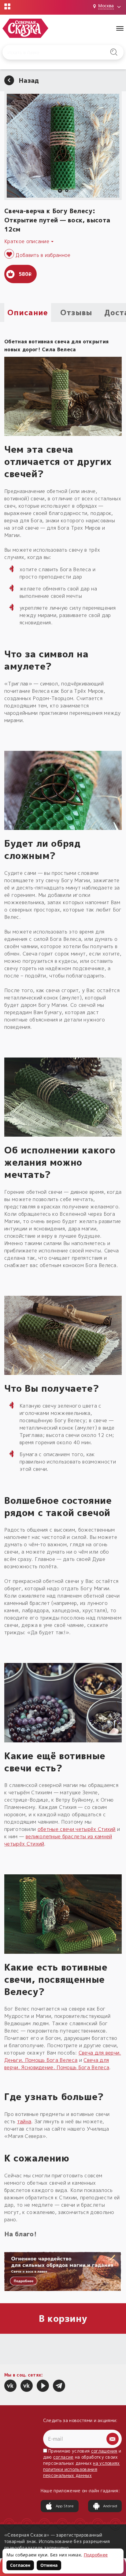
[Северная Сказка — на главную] (25, 28)
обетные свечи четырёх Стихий (77, 1829)
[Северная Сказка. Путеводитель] (27, 2386)
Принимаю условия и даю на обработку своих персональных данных (82, 2463)
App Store (65, 2506)
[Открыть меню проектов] (7, 6)
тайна (24, 2121)
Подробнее (96, 2555)
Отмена (49, 2565)
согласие (63, 2457)
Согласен (20, 2565)
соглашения (104, 2451)
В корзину (63, 2318)
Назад (29, 80)
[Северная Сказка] (10, 2386)
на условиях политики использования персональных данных (82, 2469)
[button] (60, 191)
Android (110, 2506)
